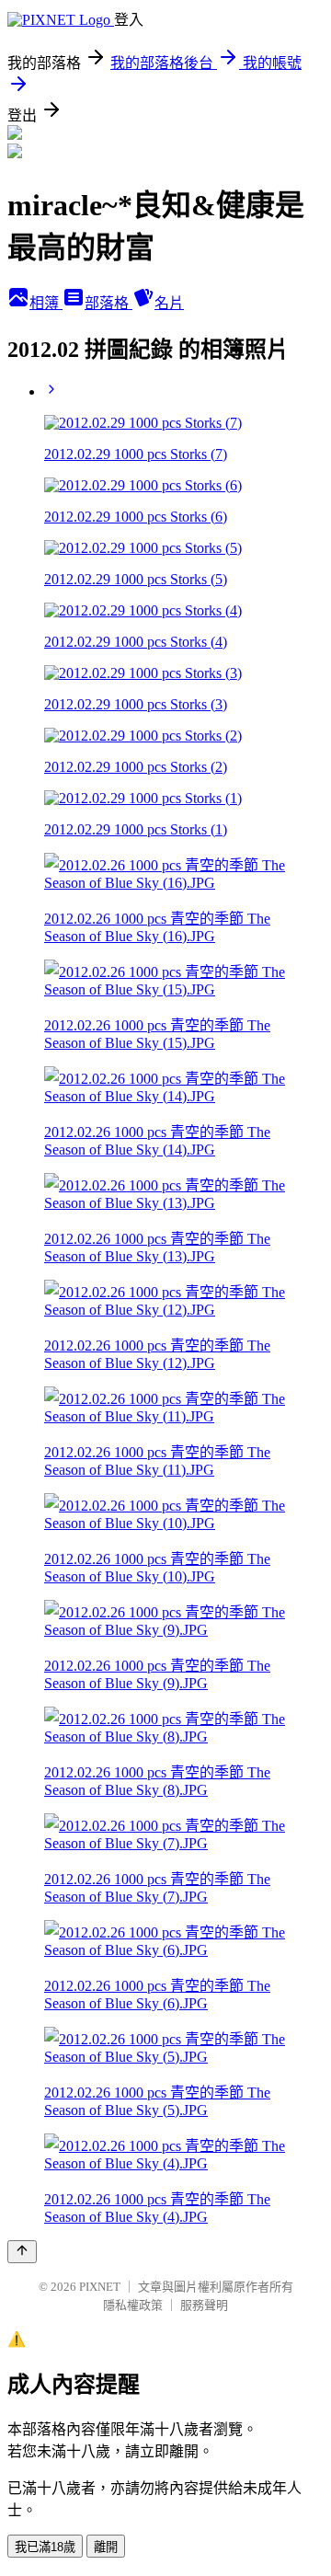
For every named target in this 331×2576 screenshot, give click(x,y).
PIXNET (100, 2287)
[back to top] (22, 2252)
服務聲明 (204, 2305)
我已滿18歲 (45, 2547)
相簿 (46, 303)
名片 (169, 303)
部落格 (108, 303)
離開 (106, 2547)
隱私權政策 (133, 2305)
